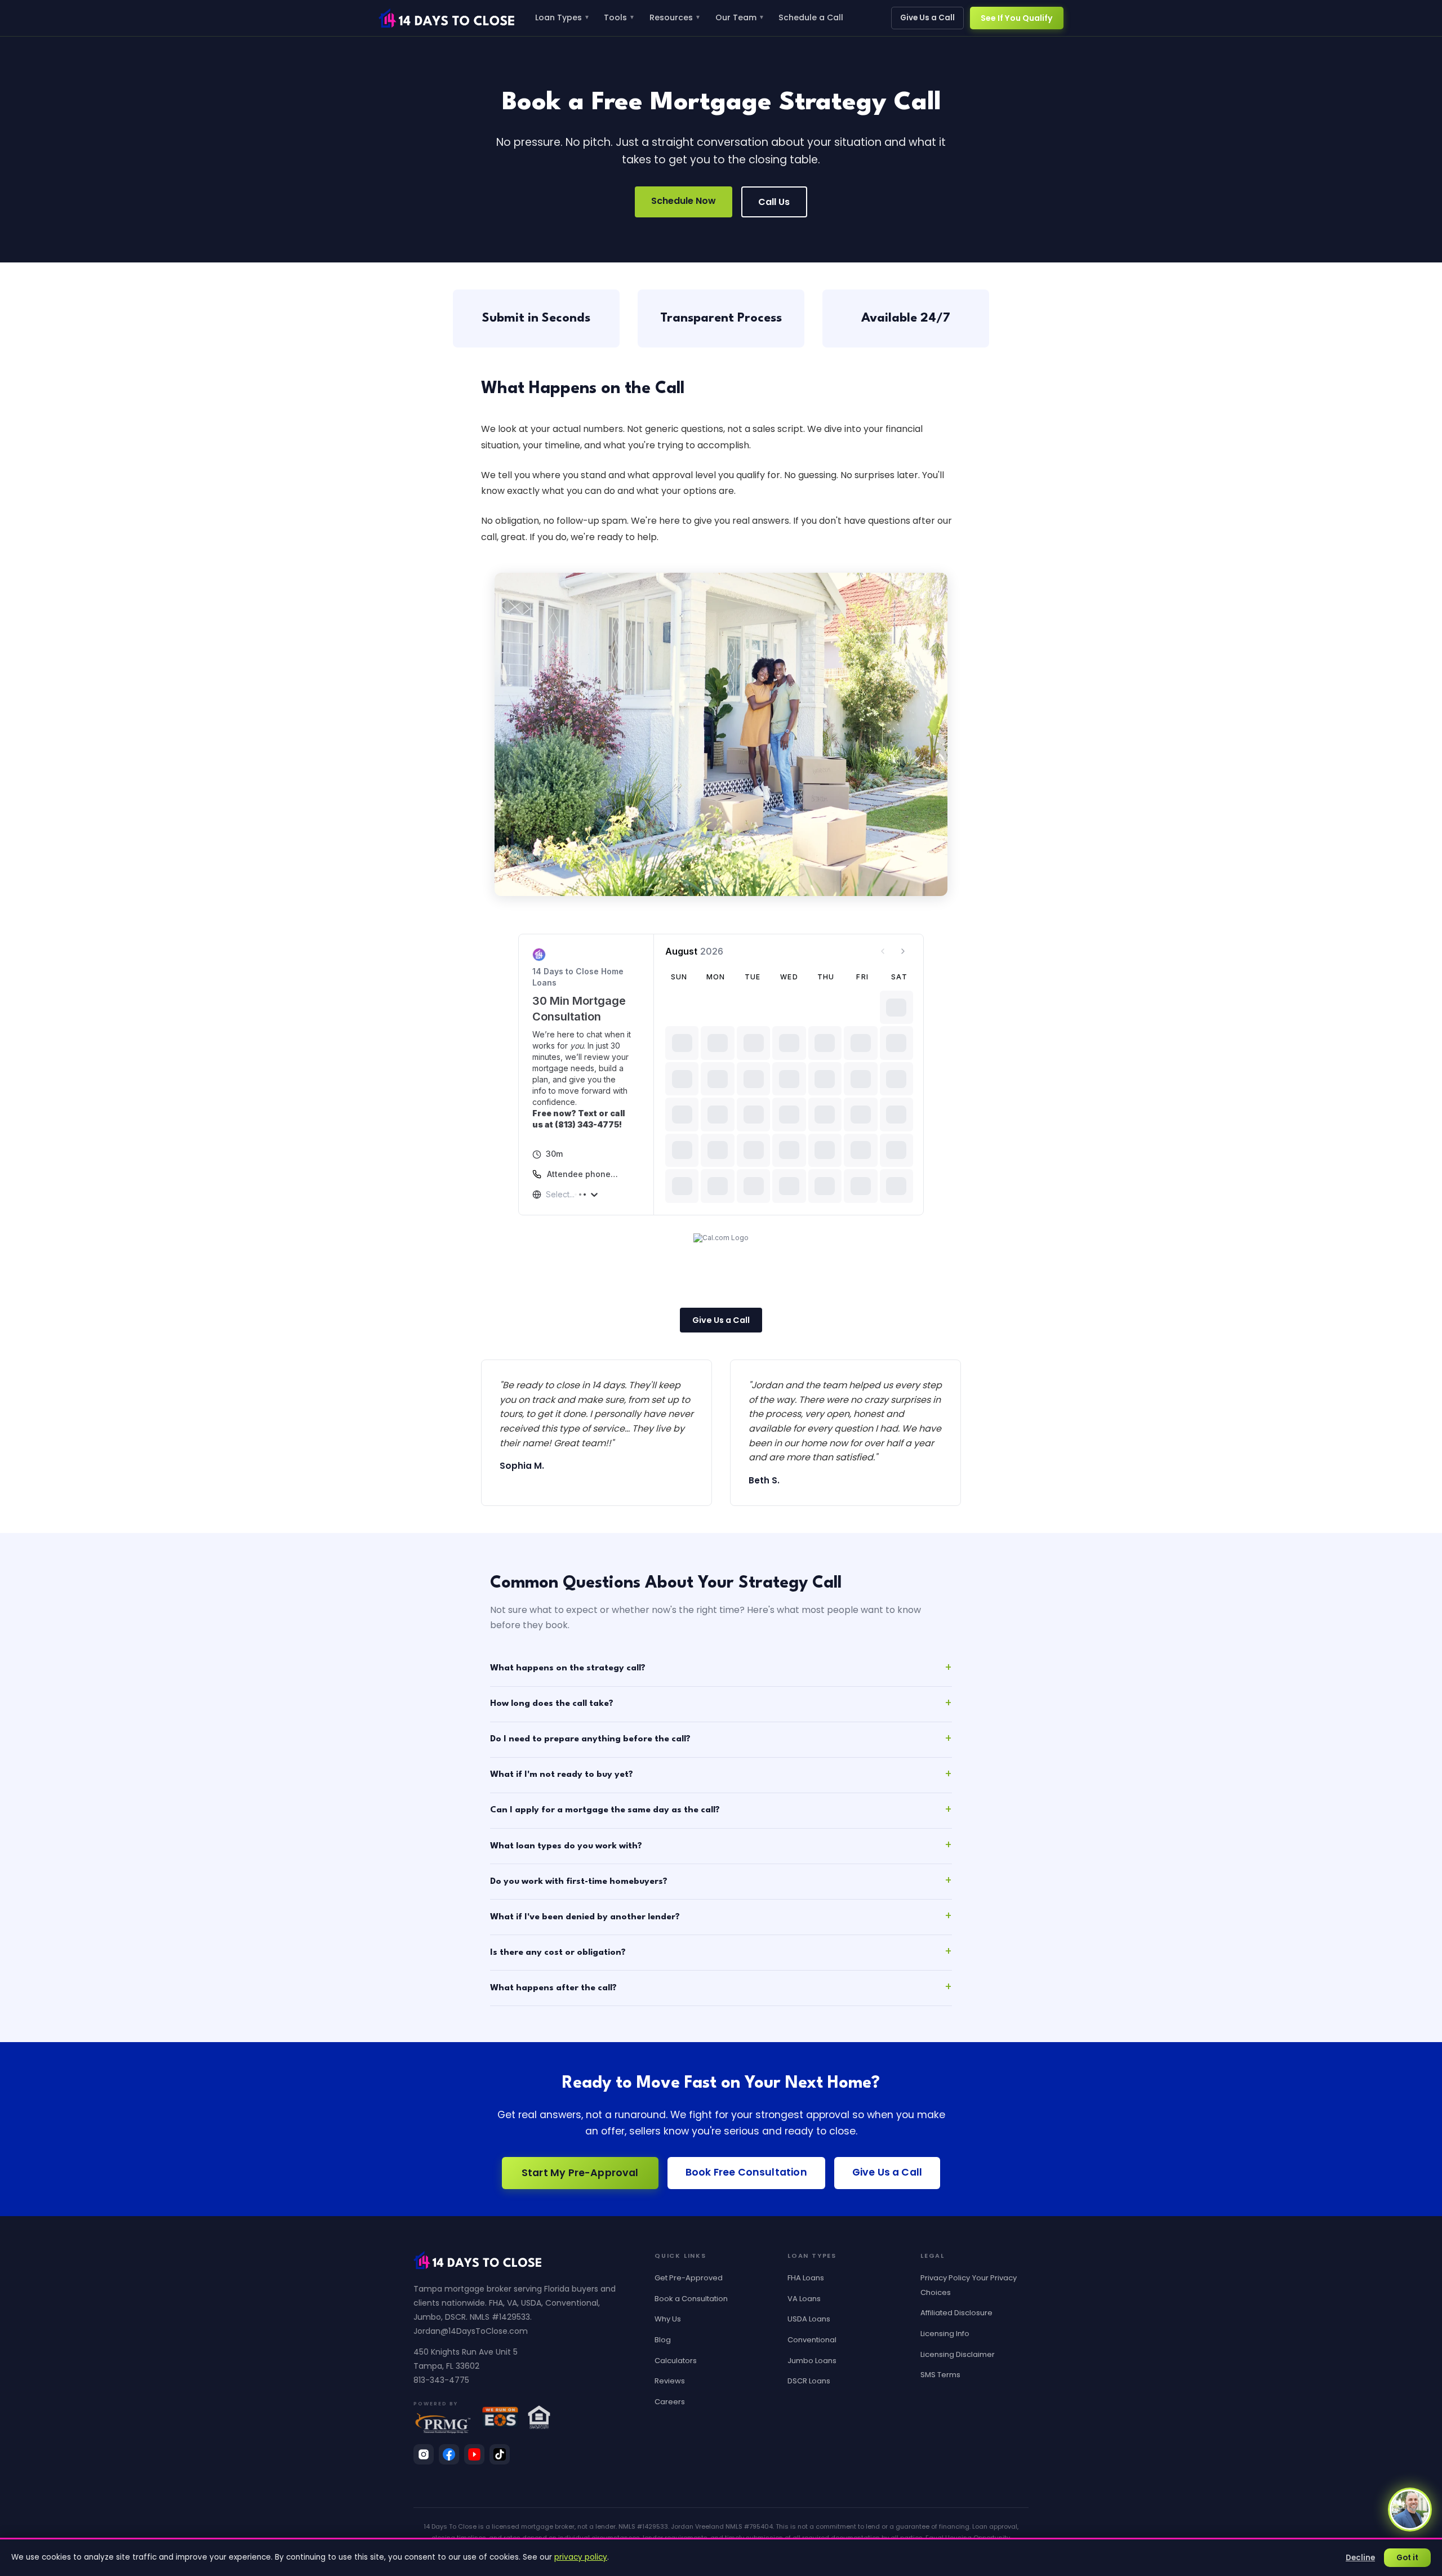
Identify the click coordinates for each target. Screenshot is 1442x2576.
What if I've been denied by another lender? (585, 1917)
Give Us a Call (927, 18)
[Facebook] (449, 2454)
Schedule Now (684, 201)
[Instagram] (424, 2454)
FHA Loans (806, 2278)
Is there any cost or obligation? (558, 1953)
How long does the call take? (552, 1704)
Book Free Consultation (746, 2172)
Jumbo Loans (812, 2361)
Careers (670, 2402)
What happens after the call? (553, 1988)
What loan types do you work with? (566, 1846)
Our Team (740, 17)
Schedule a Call (811, 17)
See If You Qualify (1017, 18)
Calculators (676, 2361)
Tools (619, 17)
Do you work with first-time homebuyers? (579, 1882)
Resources (675, 17)
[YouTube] (474, 2454)
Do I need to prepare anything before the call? (590, 1739)
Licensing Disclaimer (958, 2354)
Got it (1407, 2558)
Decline (1360, 2558)
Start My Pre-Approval (580, 2173)
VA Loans (804, 2299)
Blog (663, 2340)
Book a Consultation (691, 2299)
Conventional (812, 2340)
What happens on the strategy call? (568, 1668)
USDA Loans (809, 2319)
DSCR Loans (809, 2381)
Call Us (774, 202)
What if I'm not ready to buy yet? (562, 1775)
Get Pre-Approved (689, 2278)
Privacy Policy (945, 2278)
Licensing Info (945, 2334)
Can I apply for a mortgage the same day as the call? (605, 1810)
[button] (1410, 2510)
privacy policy (581, 2557)
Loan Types (562, 17)
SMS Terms (940, 2375)
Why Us (668, 2319)
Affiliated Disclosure (956, 2313)
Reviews (670, 2381)
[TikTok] (500, 2454)
